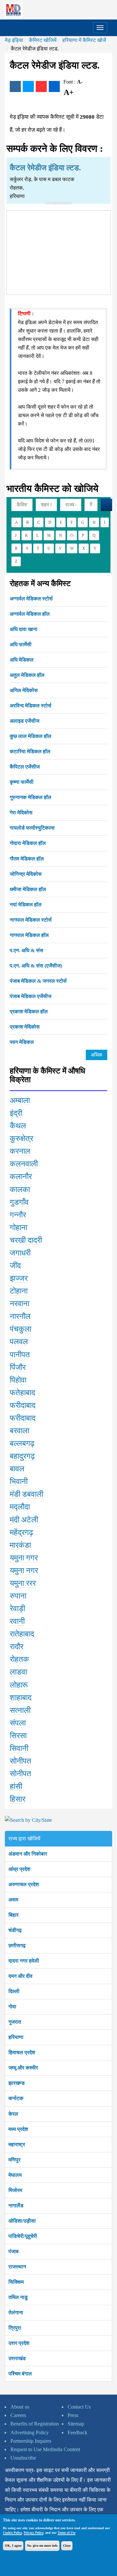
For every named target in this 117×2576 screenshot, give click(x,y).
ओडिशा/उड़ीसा (22, 2221)
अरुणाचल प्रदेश (24, 1884)
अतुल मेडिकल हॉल (27, 675)
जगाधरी (20, 1253)
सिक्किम (16, 2282)
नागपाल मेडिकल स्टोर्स (31, 920)
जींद (15, 1266)
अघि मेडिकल (22, 660)
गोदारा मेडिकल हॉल (28, 843)
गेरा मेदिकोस (21, 813)
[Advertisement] (58, 251)
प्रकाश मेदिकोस (25, 1027)
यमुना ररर (23, 1583)
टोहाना (19, 1291)
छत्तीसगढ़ (17, 1945)
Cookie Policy (12, 2533)
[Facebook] (15, 86)
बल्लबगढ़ (22, 1443)
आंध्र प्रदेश (19, 1869)
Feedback (78, 2432)
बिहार (13, 1915)
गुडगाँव (19, 1202)
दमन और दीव (20, 1976)
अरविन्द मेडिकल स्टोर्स (31, 706)
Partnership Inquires (31, 2441)
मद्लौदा (20, 1507)
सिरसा (18, 1736)
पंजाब (13, 2251)
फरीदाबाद (23, 1405)
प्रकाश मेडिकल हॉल (29, 1012)
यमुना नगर (24, 1571)
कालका (20, 1189)
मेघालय (15, 2175)
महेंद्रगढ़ (21, 1532)
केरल (13, 2114)
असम (13, 1900)
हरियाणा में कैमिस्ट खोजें (84, 40)
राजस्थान (17, 2267)
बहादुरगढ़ (22, 1456)
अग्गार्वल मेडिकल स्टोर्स (31, 599)
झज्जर (19, 1278)
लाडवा (18, 1672)
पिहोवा (18, 1380)
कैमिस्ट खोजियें (43, 40)
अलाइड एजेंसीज (25, 721)
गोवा (12, 2007)
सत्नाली (20, 1710)
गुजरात (15, 2022)
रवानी (17, 1621)
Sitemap (76, 2424)
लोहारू (19, 1685)
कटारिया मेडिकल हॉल (30, 751)
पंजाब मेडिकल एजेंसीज (31, 996)
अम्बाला (20, 1100)
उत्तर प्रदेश (19, 2343)
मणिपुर (14, 2160)
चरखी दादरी (26, 1240)
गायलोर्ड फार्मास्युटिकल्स (32, 828)
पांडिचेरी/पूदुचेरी (23, 2236)
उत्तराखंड (17, 2358)
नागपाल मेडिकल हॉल (29, 935)
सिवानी (19, 1748)
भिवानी (19, 1481)
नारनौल (20, 1316)
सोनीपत (20, 1761)
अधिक (97, 1055)
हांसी (16, 1786)
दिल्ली (14, 1991)
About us (20, 2407)
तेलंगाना (16, 2313)
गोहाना (19, 1228)
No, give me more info (42, 2546)
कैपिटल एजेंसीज (25, 767)
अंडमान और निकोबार (28, 1854)
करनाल (20, 1151)
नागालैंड (16, 2206)
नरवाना (19, 1304)
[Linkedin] (54, 86)
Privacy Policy (33, 2533)
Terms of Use (66, 2533)
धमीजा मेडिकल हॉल (28, 889)
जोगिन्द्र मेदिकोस (26, 874)
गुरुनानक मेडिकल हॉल (31, 797)
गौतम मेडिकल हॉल (27, 859)
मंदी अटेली (24, 1520)
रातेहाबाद (22, 1634)
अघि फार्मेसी (21, 644)
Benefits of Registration (35, 2424)
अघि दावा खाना (24, 629)
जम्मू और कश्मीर (23, 2068)
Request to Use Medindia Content (45, 2449)
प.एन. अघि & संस (26, 950)
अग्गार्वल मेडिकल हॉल (30, 614)
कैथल (18, 1126)
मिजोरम (15, 2190)
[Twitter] (28, 86)
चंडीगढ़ (15, 1930)
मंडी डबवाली (26, 1494)
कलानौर (21, 1176)
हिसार (18, 1799)
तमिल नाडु (18, 2297)
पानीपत (20, 1355)
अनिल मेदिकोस (24, 690)
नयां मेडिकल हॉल (26, 905)
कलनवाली (24, 1164)
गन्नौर (18, 1215)
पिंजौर (18, 1367)
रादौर (17, 1647)
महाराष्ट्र (17, 2144)
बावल (17, 1469)
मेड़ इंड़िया (14, 40)
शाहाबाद (21, 1698)
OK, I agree (13, 2546)
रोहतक (19, 1659)
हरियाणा (16, 2037)
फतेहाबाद (22, 1393)
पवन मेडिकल (22, 1042)
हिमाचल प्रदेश (22, 2052)
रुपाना (18, 1596)
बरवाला (19, 1431)
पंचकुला (20, 1329)
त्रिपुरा (15, 2328)
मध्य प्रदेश (18, 2129)
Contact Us (79, 2407)
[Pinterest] (41, 86)
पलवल (19, 1342)
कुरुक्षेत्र (21, 1138)
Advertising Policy (30, 2432)
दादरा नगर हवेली (24, 1961)
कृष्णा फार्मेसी (22, 782)
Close (67, 2546)
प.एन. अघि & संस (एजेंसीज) (36, 966)
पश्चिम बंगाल (20, 2374)
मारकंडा (20, 1545)
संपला (18, 1723)
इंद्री (16, 1113)
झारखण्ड (17, 2083)
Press (73, 2415)
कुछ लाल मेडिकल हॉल (31, 736)
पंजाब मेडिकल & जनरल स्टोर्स (38, 981)
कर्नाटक (16, 2098)
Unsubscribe (23, 2458)
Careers (18, 2415)
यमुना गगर (24, 1558)
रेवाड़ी (17, 1609)
